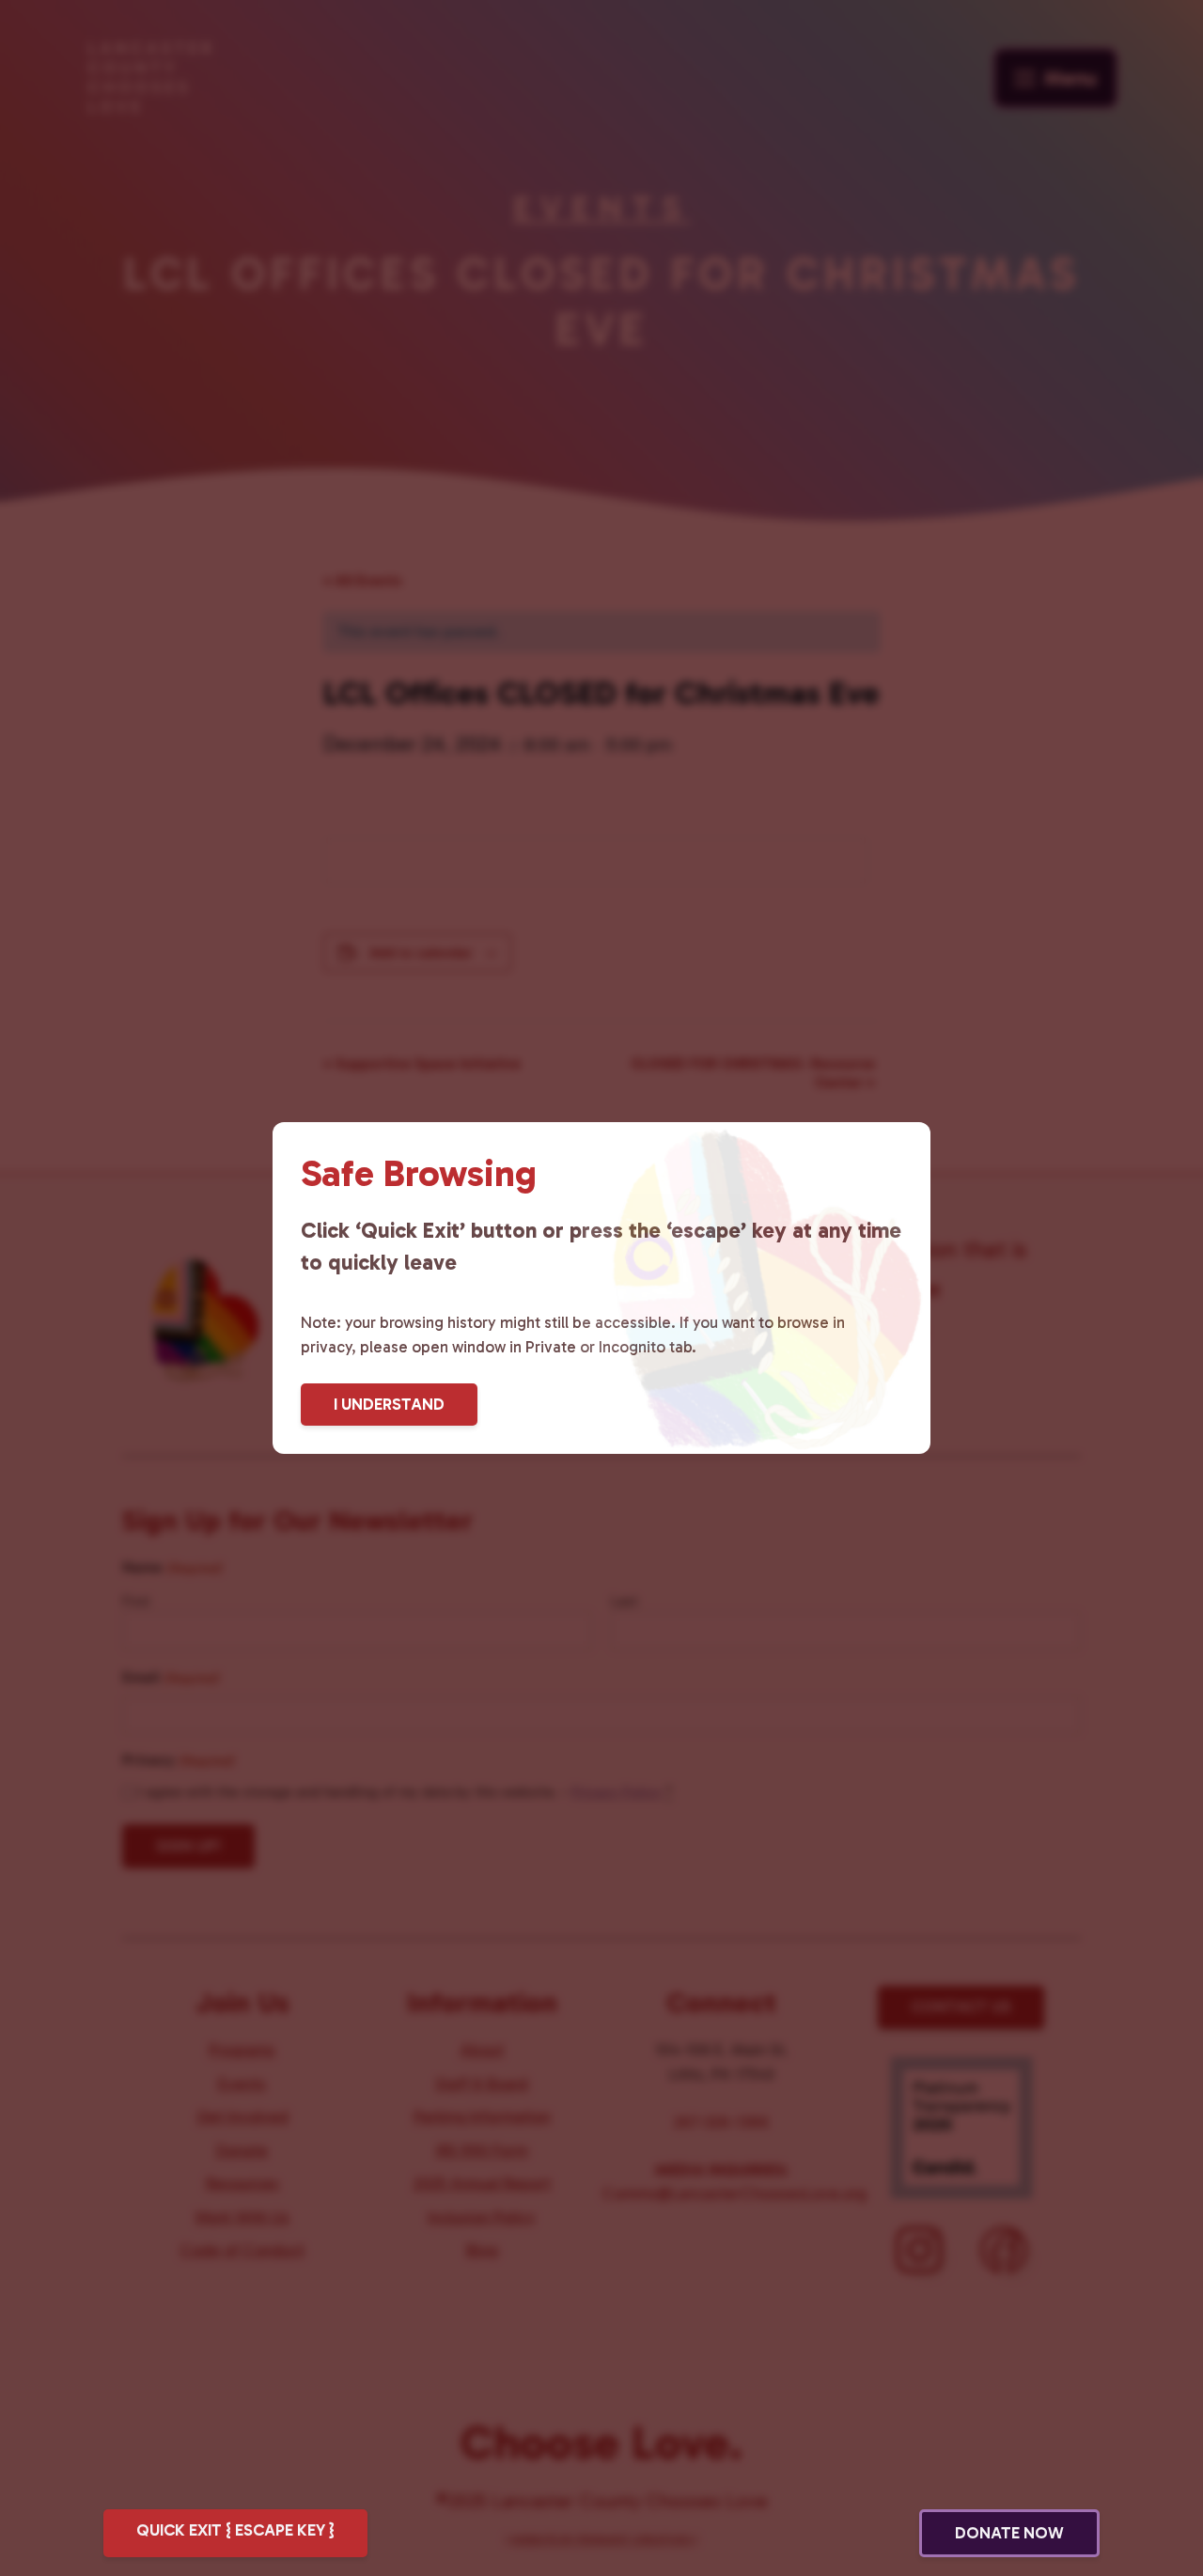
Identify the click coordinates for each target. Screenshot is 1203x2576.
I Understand (389, 1404)
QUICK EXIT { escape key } (235, 2530)
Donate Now (1009, 2533)
